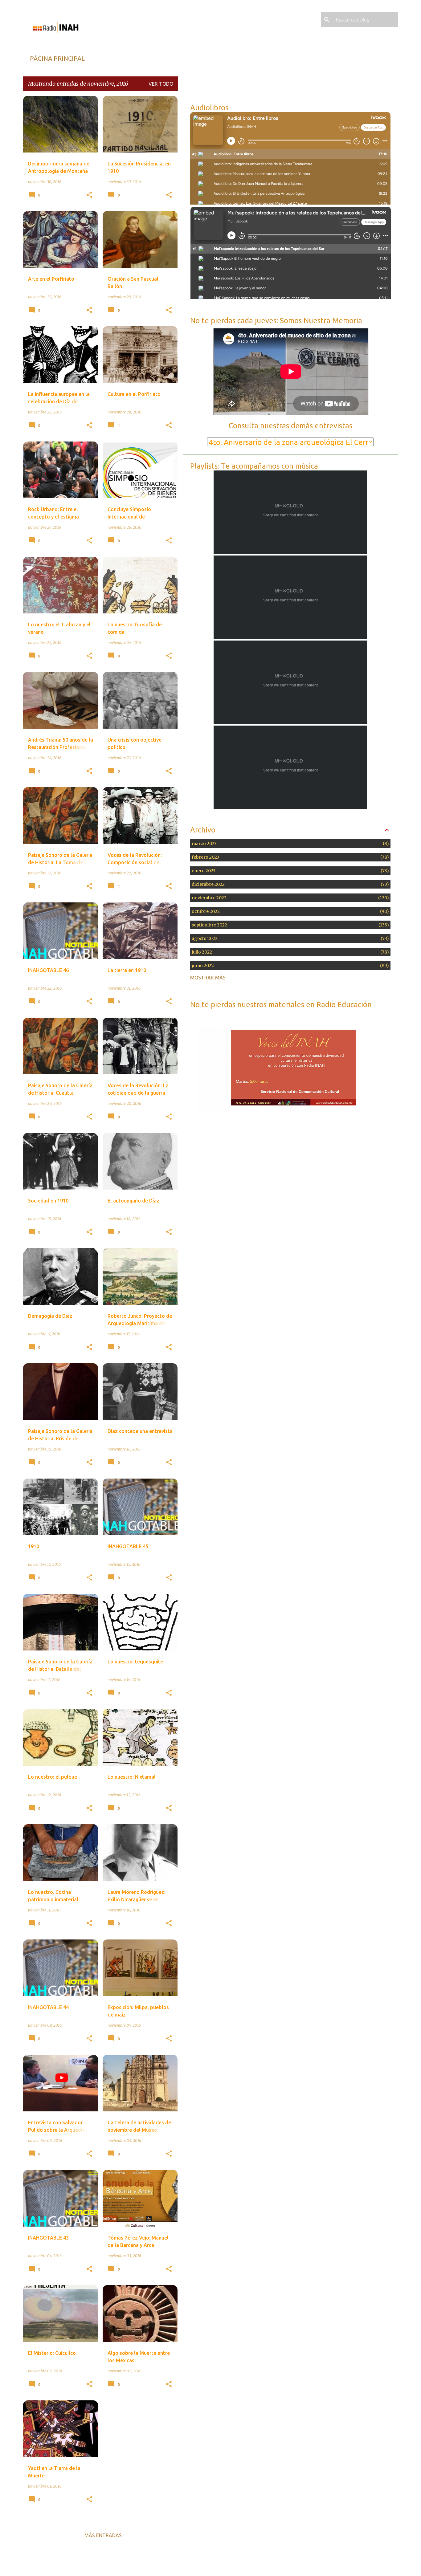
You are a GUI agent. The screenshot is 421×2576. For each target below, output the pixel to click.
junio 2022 (289, 966)
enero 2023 (289, 871)
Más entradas (103, 2535)
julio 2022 (289, 952)
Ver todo (161, 84)
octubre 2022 (289, 911)
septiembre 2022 (289, 925)
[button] (89, 195)
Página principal (57, 58)
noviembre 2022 (289, 898)
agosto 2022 (289, 938)
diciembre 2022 (289, 884)
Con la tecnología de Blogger (214, 2565)
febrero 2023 (289, 857)
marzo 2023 (289, 844)
